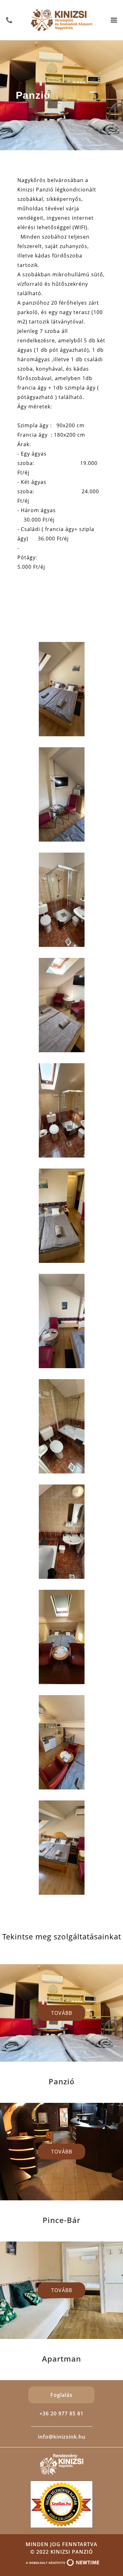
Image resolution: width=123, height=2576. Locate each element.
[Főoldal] (61, 19)
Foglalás (61, 2395)
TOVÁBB (62, 2013)
